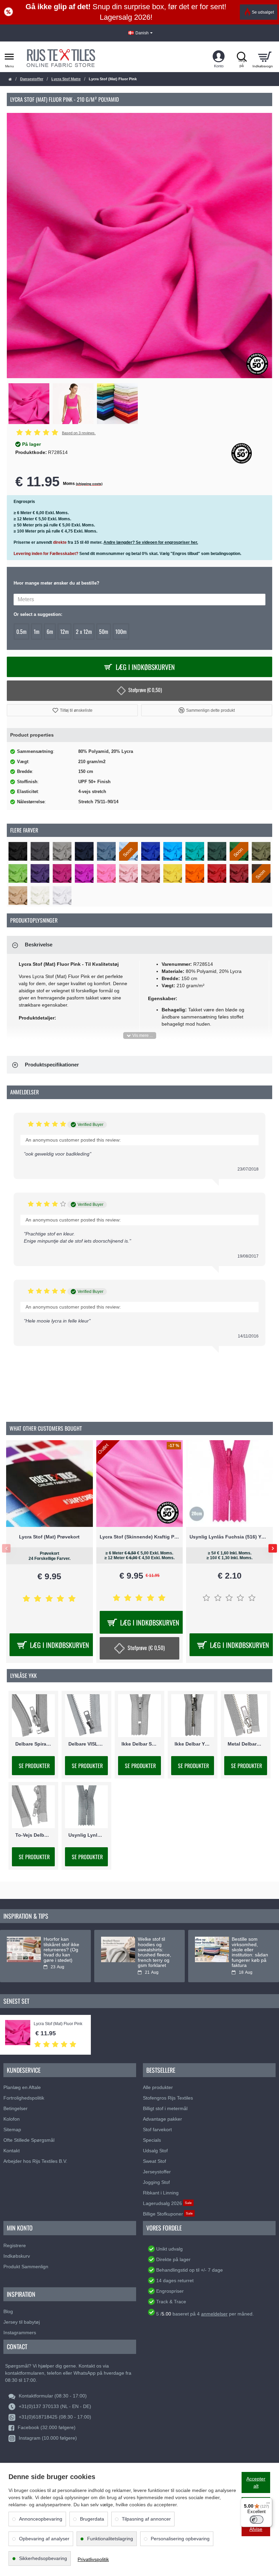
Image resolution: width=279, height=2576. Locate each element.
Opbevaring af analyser (44, 2539)
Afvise (256, 2529)
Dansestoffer (32, 79)
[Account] (219, 57)
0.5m (21, 632)
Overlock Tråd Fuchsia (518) (230, 1537)
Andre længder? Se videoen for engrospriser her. (151, 542)
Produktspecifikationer (52, 1065)
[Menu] (268, 2502)
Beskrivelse (39, 945)
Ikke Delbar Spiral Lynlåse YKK (139, 1744)
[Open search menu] (242, 57)
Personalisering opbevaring (180, 2539)
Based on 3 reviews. (79, 433)
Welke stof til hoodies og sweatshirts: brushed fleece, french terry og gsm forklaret (154, 1952)
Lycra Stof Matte (66, 79)
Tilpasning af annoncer (146, 2519)
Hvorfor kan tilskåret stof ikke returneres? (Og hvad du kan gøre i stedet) (61, 1950)
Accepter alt (256, 2482)
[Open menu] (9, 57)
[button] (72, 710)
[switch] (257, 2520)
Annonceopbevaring (41, 2519)
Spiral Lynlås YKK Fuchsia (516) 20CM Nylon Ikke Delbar (140, 1537)
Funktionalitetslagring (110, 2539)
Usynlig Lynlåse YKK (86, 1835)
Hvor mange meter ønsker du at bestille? (56, 583)
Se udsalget (263, 12)
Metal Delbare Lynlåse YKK (246, 1744)
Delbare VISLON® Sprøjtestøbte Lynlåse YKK (86, 1744)
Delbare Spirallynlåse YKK (33, 1744)
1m (37, 632)
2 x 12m (84, 632)
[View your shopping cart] (265, 57)
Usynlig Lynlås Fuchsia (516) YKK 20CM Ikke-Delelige (50, 1537)
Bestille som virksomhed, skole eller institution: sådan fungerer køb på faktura (250, 1952)
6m (50, 632)
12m (64, 632)
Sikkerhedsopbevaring (43, 2558)
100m (121, 632)
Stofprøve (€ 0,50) (145, 690)
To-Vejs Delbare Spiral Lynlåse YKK (33, 1835)
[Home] (10, 79)
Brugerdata (92, 2519)
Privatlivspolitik (93, 2559)
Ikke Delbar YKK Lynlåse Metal (193, 1744)
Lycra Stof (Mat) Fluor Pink (58, 2024)
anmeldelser (214, 2314)
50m (104, 632)
